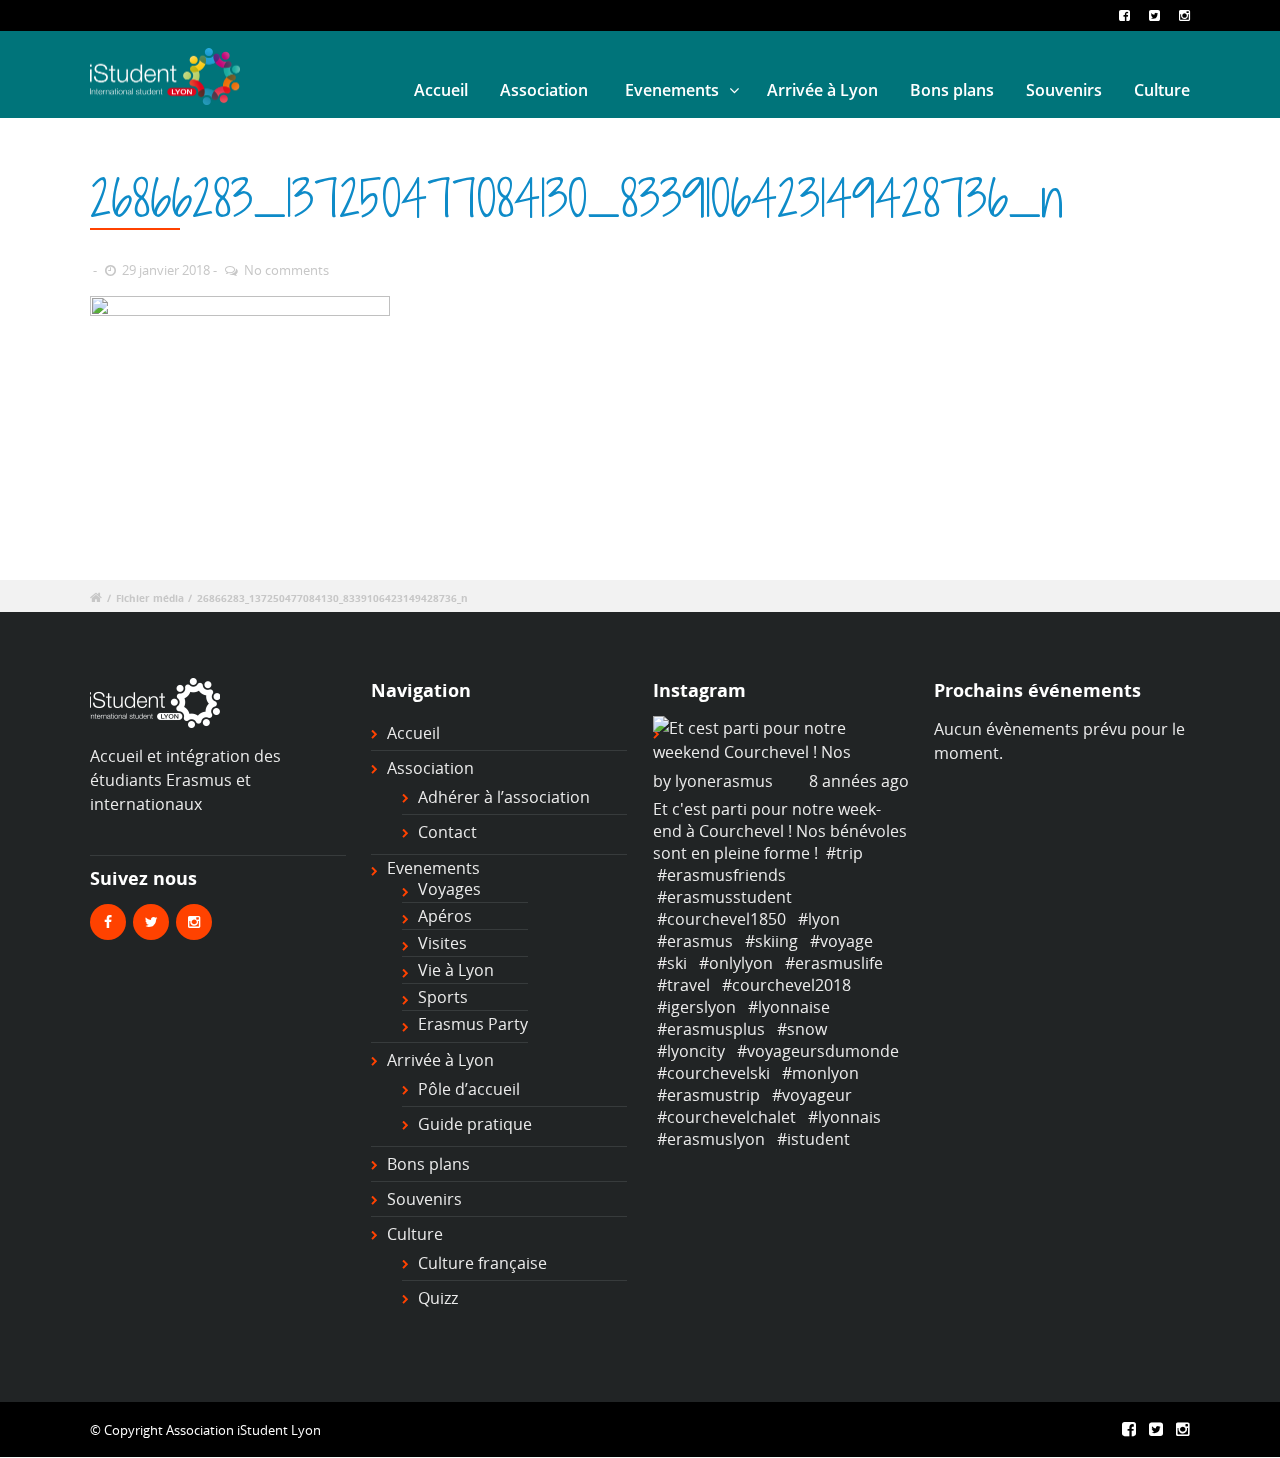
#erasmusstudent (724, 897)
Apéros (445, 916)
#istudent (813, 1139)
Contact (447, 832)
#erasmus (695, 941)
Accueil (441, 90)
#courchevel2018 (786, 985)
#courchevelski (713, 1073)
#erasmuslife (834, 963)
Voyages (449, 889)
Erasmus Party (473, 1024)
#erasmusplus (711, 1029)
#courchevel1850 (721, 919)
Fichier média (150, 598)
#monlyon (820, 1073)
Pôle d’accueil (469, 1089)
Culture (1162, 90)
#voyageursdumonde (818, 1051)
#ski (672, 963)
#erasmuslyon (711, 1139)
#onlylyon (736, 963)
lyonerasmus (724, 781)
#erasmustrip (708, 1095)
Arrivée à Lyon (822, 90)
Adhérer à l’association (504, 797)
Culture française (482, 1263)
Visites (442, 943)
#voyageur (812, 1095)
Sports (443, 997)
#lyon (819, 919)
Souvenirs (1064, 90)
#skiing (771, 941)
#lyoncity (691, 1051)
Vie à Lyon (456, 970)
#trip (844, 853)
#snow (802, 1029)
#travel (683, 985)
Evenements (672, 90)
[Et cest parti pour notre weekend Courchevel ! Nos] (781, 740)
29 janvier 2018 (166, 270)
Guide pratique (475, 1124)
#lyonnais (844, 1117)
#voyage (841, 941)
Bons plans (952, 90)
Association (544, 90)
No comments (286, 270)
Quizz (438, 1298)
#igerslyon (696, 1007)
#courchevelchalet (726, 1117)
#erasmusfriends (721, 875)
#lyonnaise (789, 1007)
